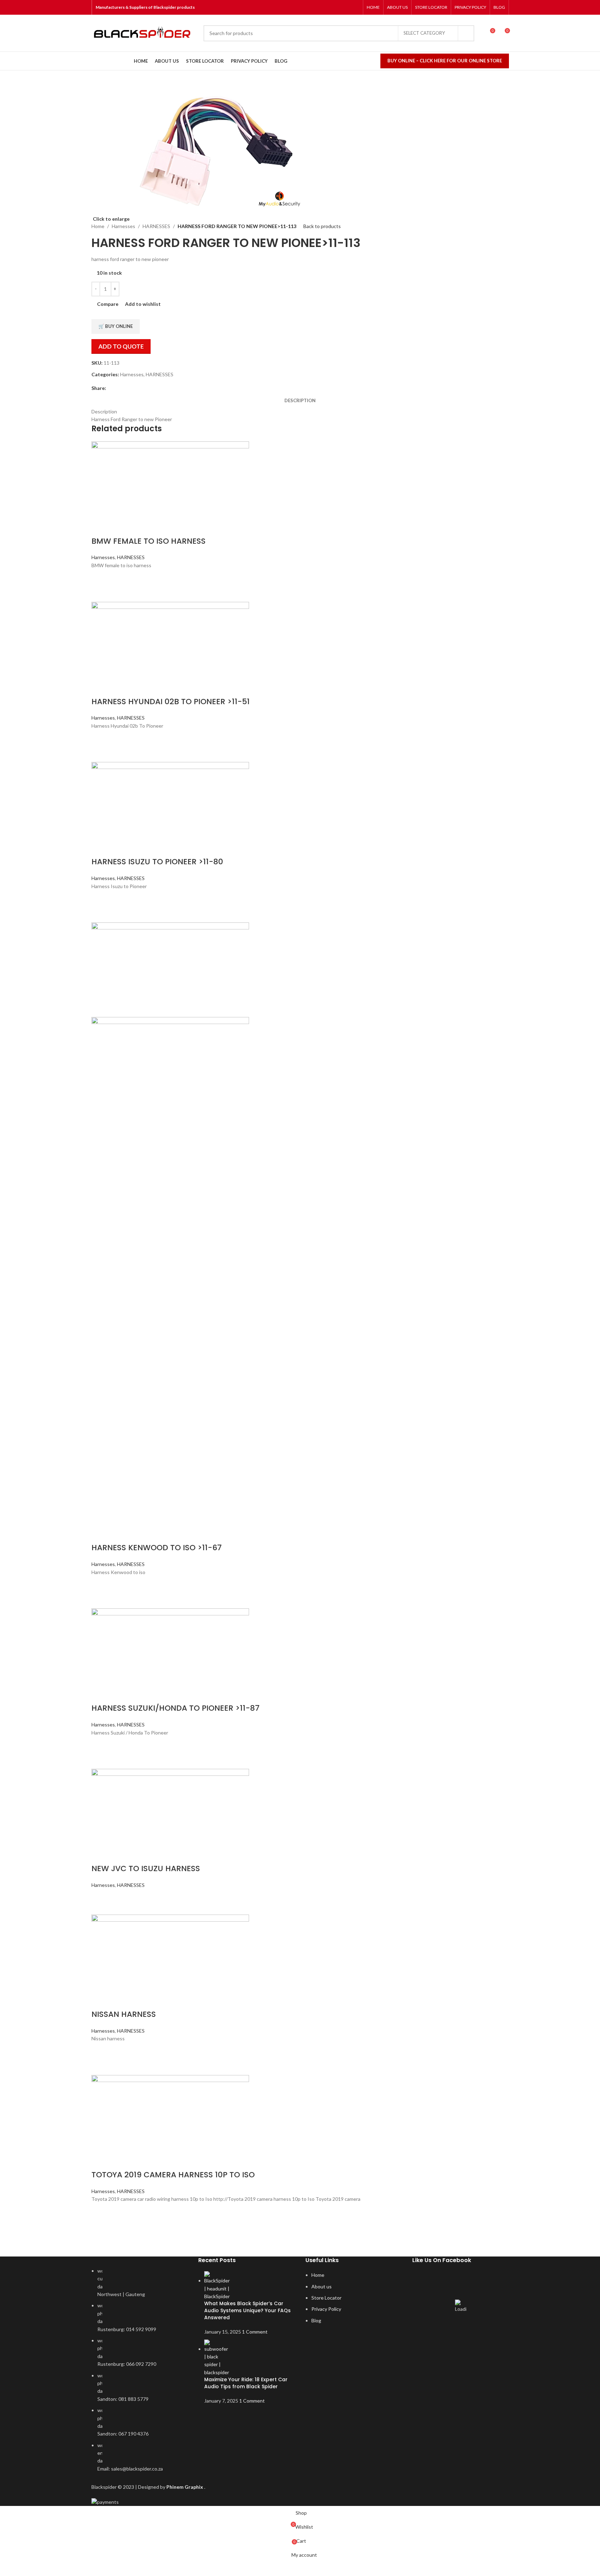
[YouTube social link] (346, 7)
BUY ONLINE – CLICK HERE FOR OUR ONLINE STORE (445, 61)
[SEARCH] (466, 33)
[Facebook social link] (328, 7)
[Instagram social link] (337, 7)
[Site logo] (144, 33)
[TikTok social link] (355, 7)
